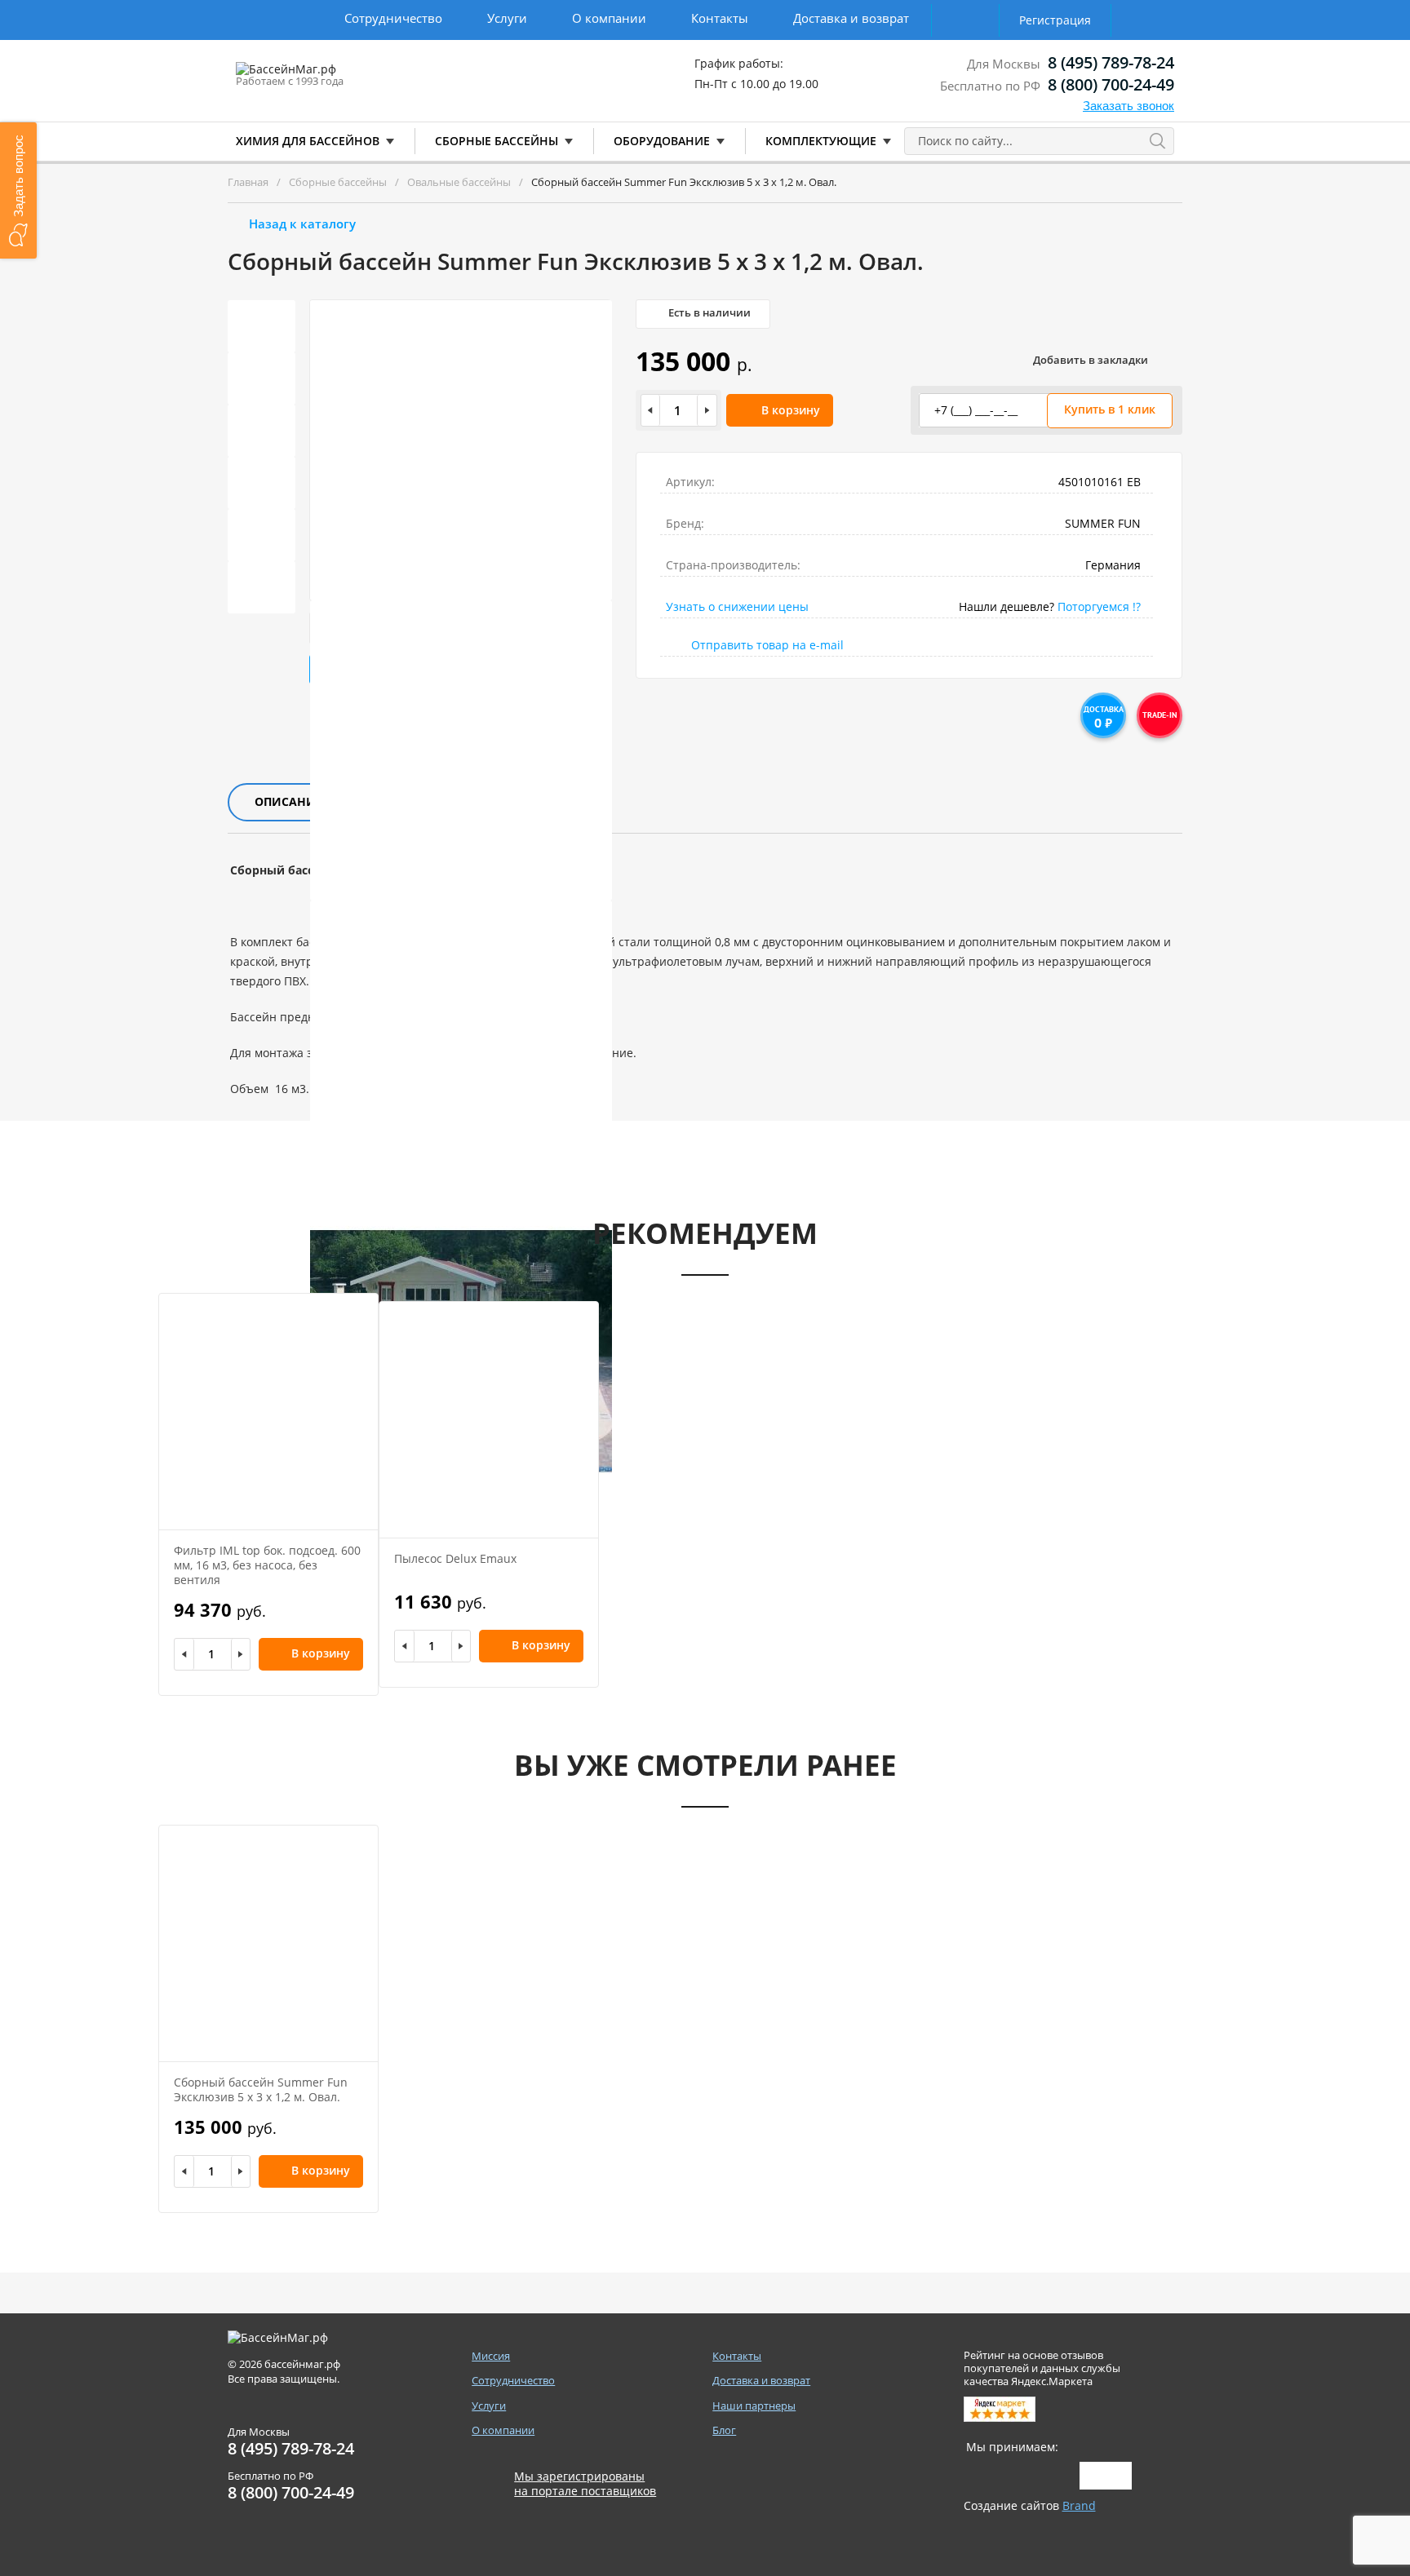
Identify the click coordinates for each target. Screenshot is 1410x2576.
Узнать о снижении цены (737, 606)
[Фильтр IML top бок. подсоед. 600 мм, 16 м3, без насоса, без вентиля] (268, 1412)
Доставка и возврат (851, 18)
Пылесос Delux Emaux (455, 1558)
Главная (248, 182)
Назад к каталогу (302, 224)
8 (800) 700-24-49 (1111, 84)
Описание (288, 801)
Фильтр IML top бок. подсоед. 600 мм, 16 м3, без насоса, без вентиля (267, 1565)
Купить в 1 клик (1110, 409)
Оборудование (662, 141)
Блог (724, 2430)
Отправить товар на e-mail (767, 645)
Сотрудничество (393, 18)
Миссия (491, 2356)
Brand (1079, 2505)
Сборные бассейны (497, 141)
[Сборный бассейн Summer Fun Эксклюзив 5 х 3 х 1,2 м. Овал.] (268, 1943)
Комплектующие (821, 141)
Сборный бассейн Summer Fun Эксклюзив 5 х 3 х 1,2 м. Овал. (261, 2089)
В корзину (791, 410)
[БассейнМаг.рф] (337, 77)
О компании (609, 18)
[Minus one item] (651, 410)
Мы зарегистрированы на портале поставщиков (585, 2484)
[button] (18, 190)
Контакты (720, 18)
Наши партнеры (754, 2406)
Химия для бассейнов (308, 141)
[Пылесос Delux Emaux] (489, 1420)
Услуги (507, 18)
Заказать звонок (1128, 106)
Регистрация (1055, 20)
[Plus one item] (707, 410)
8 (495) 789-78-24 (1111, 62)
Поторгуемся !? (1099, 606)
